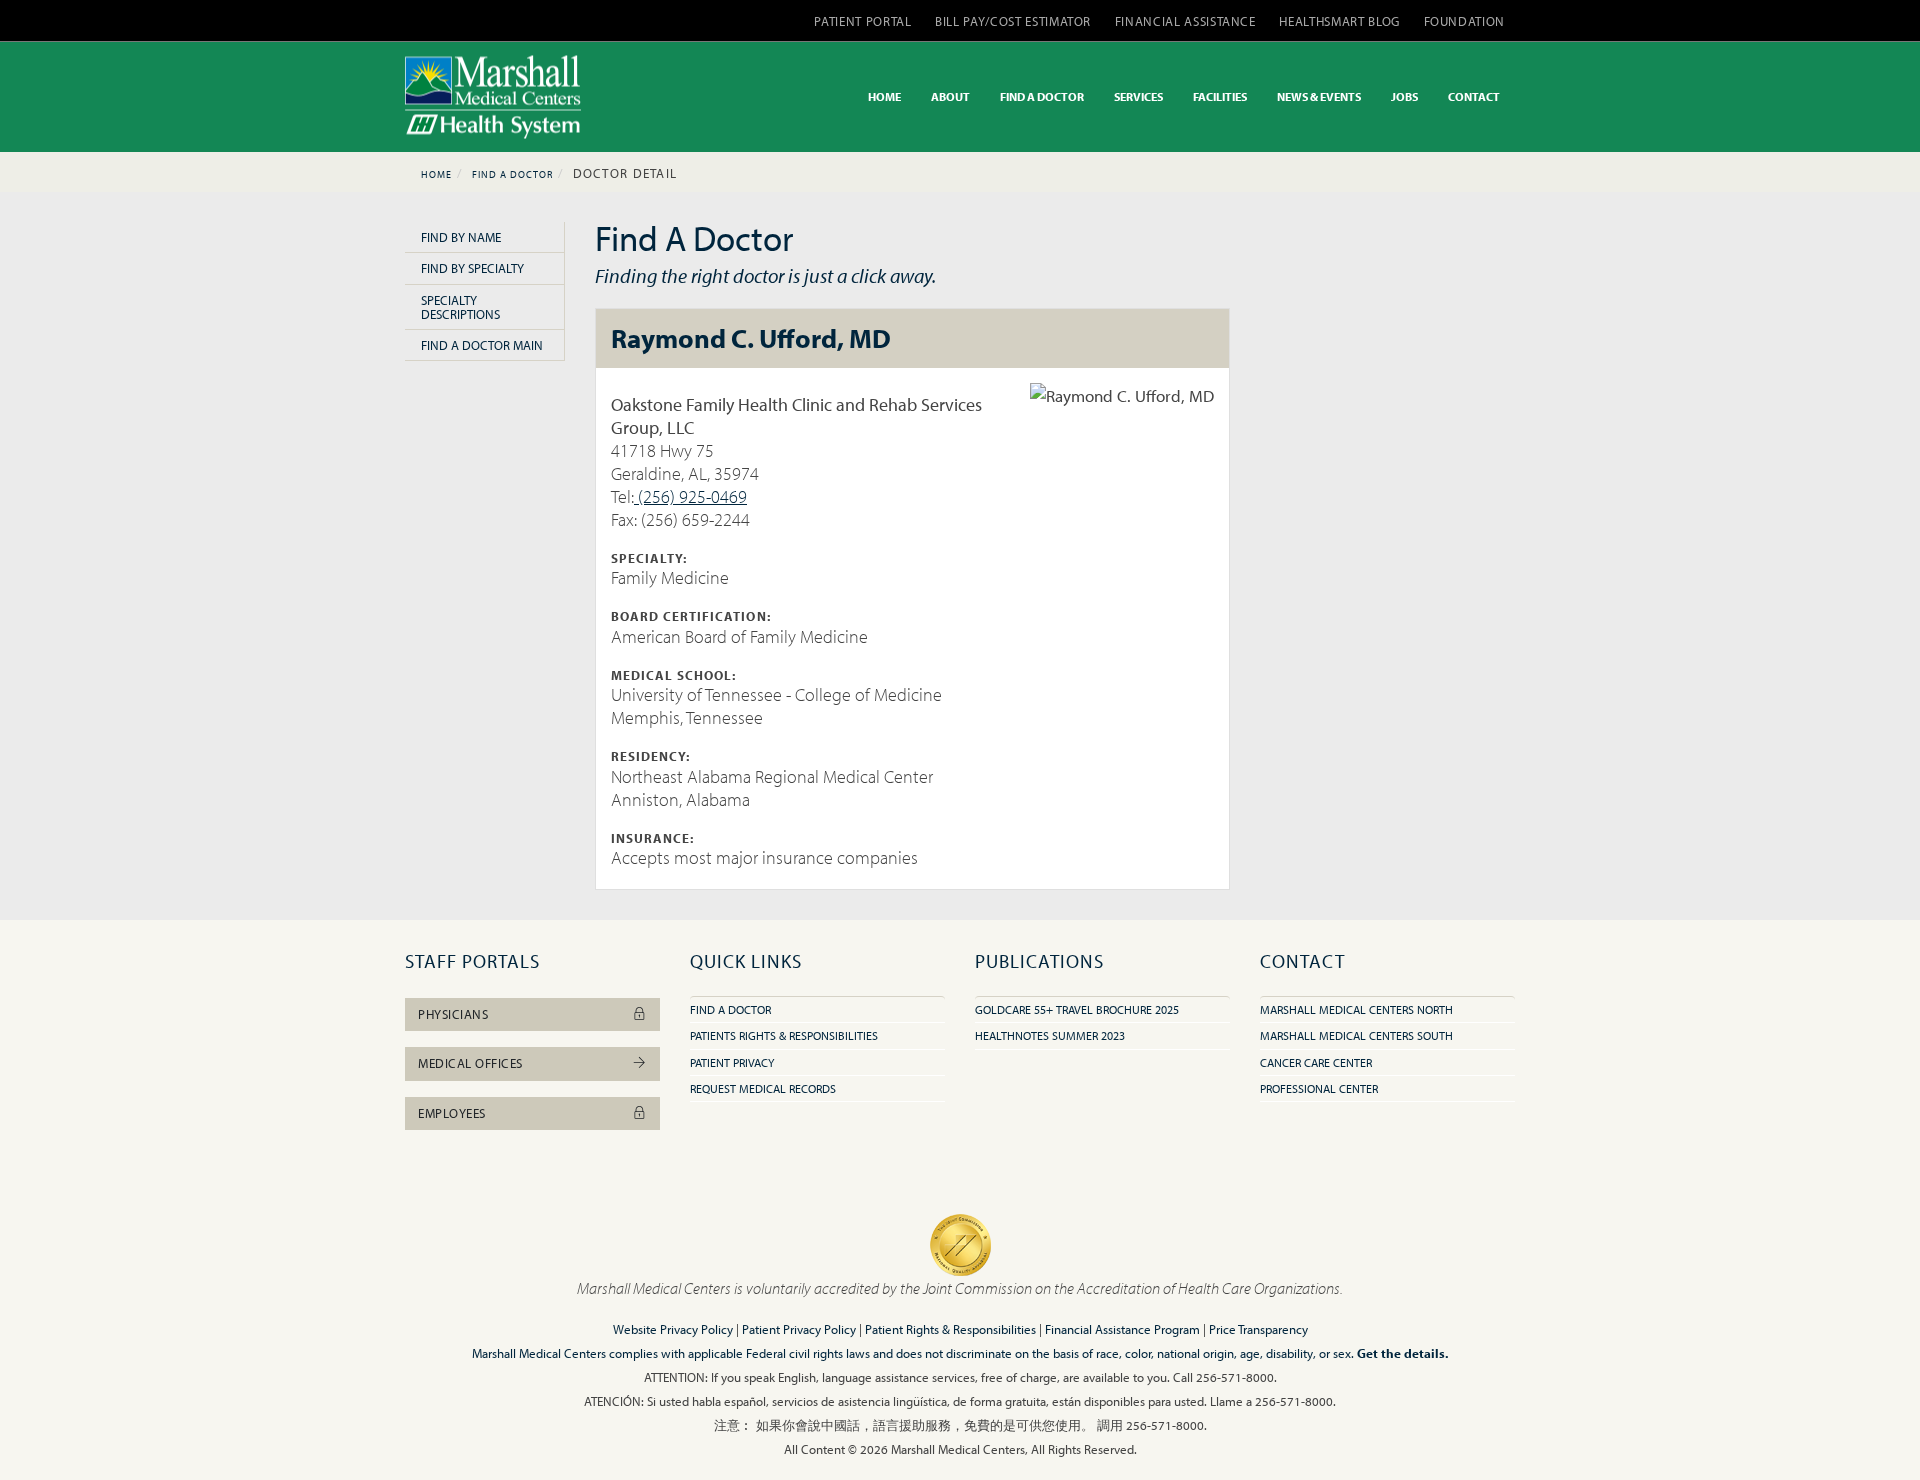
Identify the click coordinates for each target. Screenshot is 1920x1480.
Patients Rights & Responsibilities (784, 1035)
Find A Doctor (512, 174)
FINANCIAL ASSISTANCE (1185, 21)
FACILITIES (1220, 96)
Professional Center (1319, 1088)
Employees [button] (452, 1113)
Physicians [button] (453, 1014)
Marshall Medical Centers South (1356, 1035)
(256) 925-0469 (690, 496)
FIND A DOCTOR (1042, 96)
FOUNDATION (1465, 21)
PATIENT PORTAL (862, 21)
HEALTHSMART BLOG (1339, 21)
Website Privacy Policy (673, 1329)
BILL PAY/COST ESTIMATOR (1013, 21)
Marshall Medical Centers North (1356, 1009)
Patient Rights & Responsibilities (950, 1329)
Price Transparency (1258, 1329)
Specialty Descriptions (460, 307)
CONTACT (1474, 96)
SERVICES (1138, 96)
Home (436, 174)
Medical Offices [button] (470, 1063)
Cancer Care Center (1316, 1062)
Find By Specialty (472, 268)
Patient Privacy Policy (799, 1329)
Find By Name (461, 237)
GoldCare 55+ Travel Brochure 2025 (1077, 1009)
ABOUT (950, 96)
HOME (884, 96)
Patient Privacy (732, 1062)
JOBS (1404, 96)
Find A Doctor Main (482, 345)
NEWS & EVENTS (1319, 96)
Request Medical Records (763, 1088)
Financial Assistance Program (1122, 1329)
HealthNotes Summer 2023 (1050, 1035)
